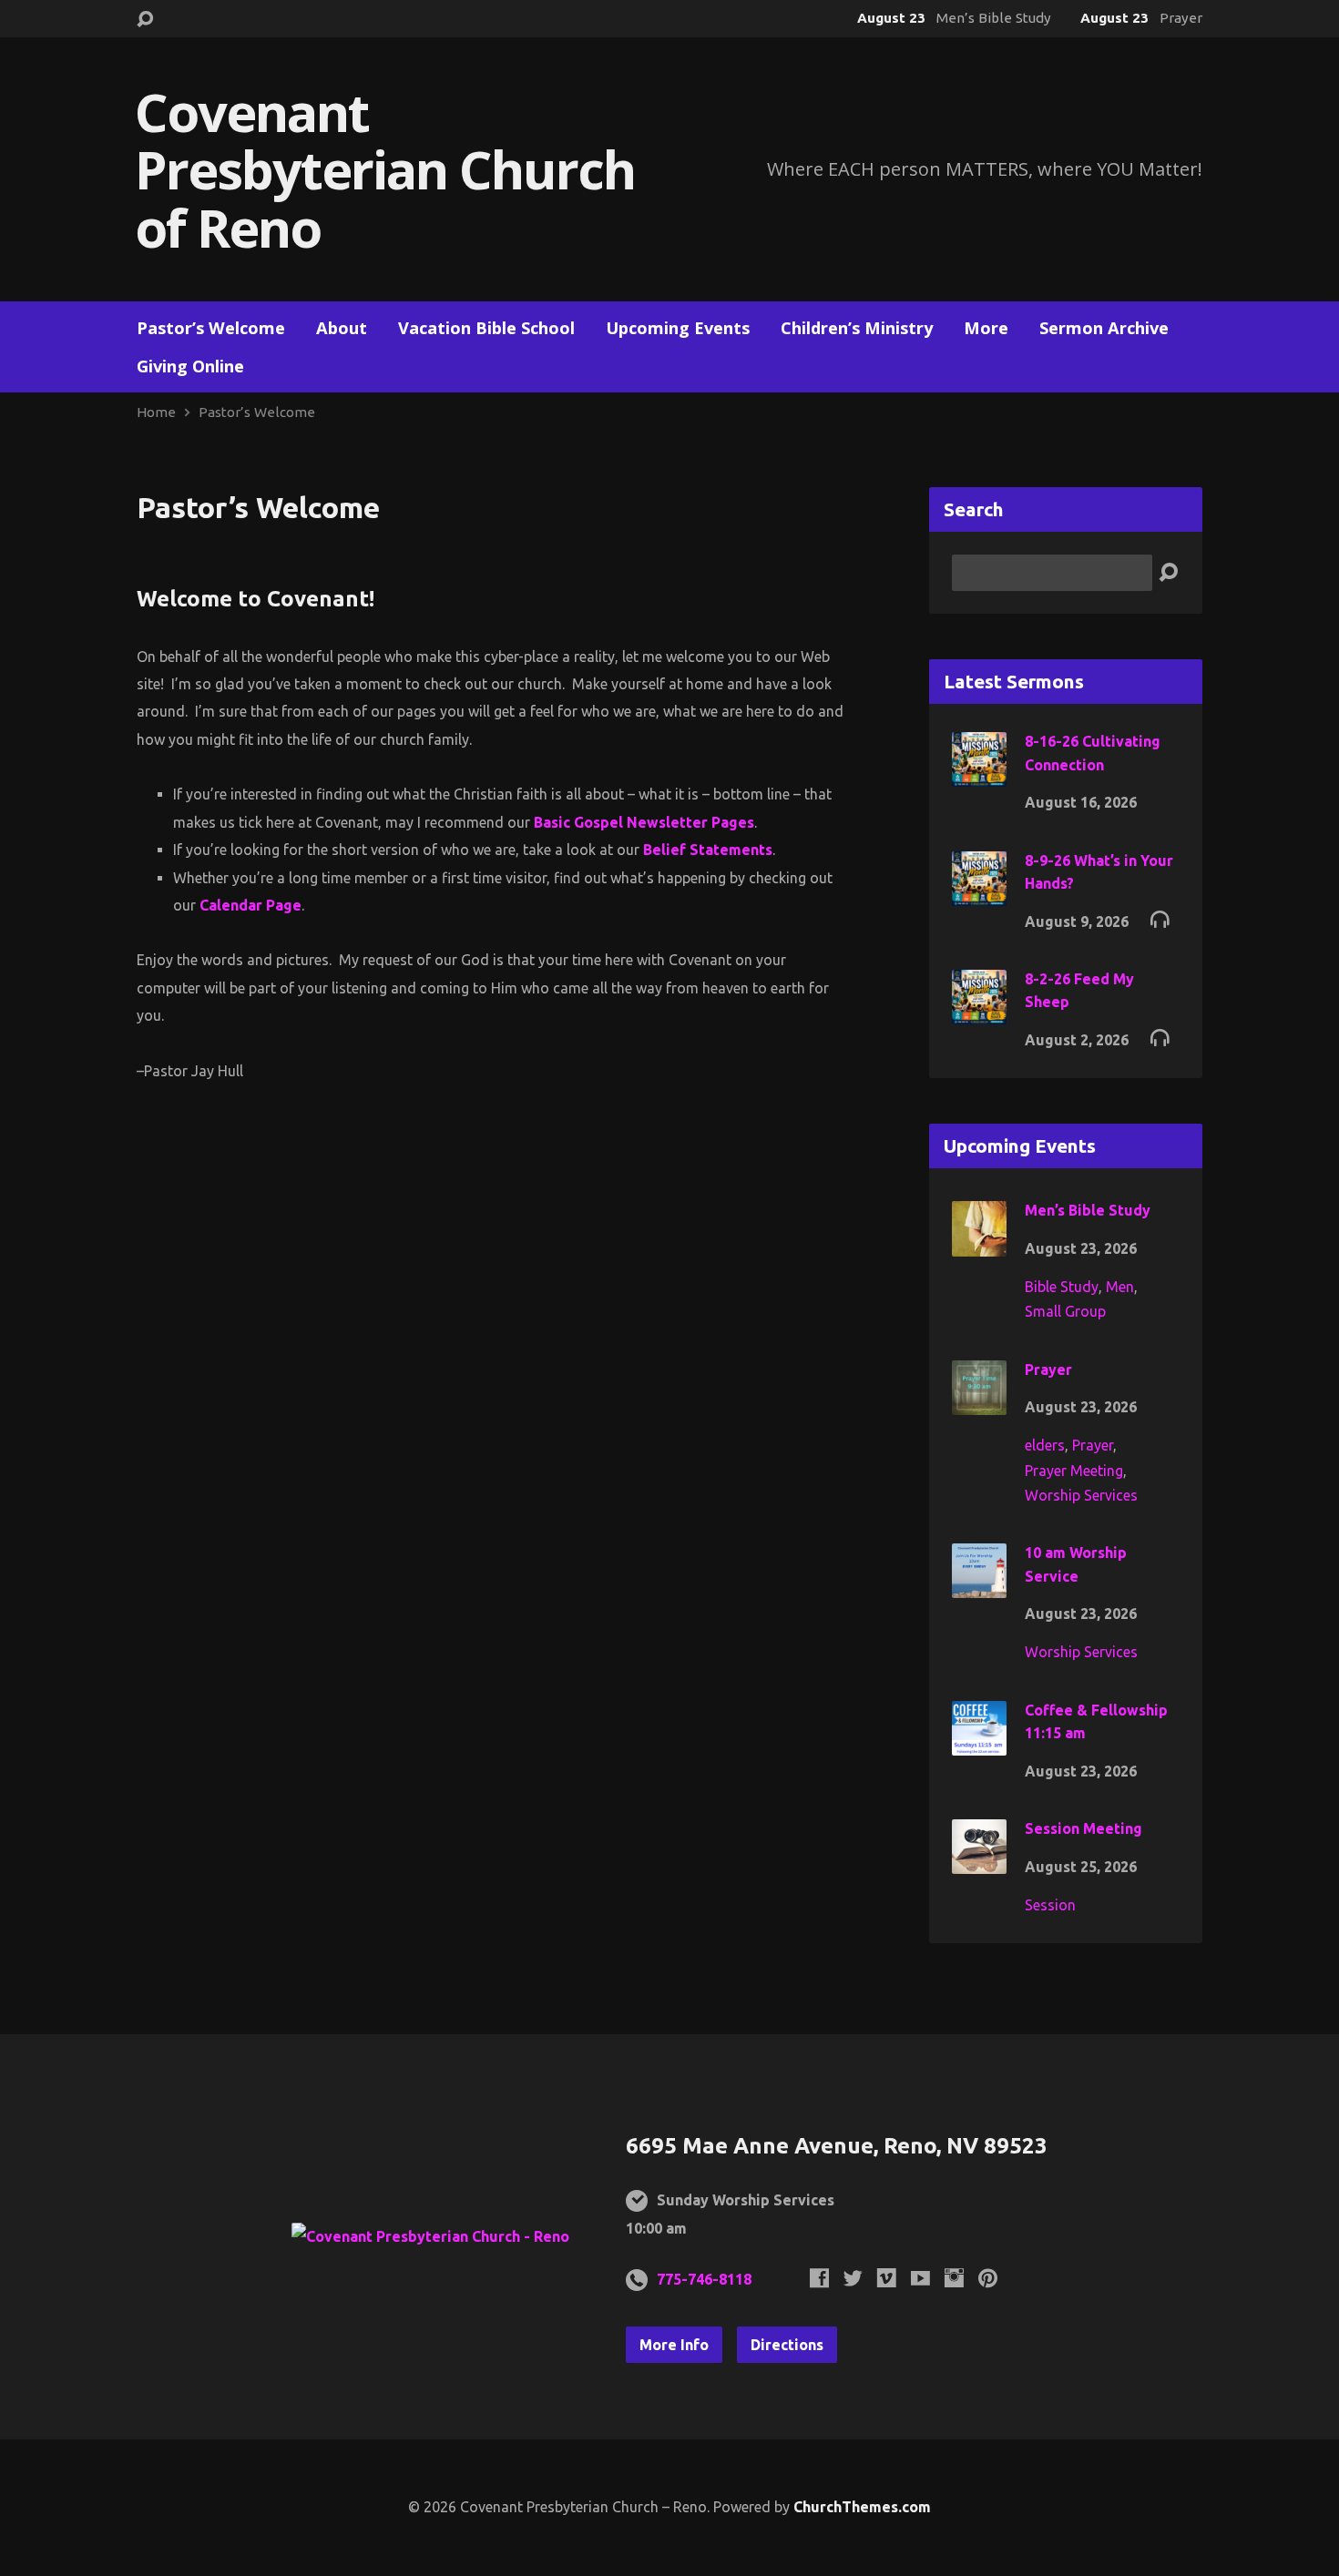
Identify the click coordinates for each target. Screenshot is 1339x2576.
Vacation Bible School (486, 328)
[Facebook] (819, 2278)
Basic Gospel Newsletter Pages (644, 822)
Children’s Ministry (857, 328)
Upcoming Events (678, 328)
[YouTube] (920, 2278)
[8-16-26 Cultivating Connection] (979, 774)
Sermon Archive (1104, 328)
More (986, 328)
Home (156, 412)
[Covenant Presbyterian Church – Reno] (430, 2236)
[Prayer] (979, 1401)
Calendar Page (250, 905)
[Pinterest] (988, 2278)
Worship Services (1081, 1495)
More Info (674, 2345)
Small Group (1065, 1311)
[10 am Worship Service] (979, 1585)
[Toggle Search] (145, 20)
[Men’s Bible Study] (979, 1244)
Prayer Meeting (1074, 1471)
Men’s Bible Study (1088, 1210)
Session (1050, 1905)
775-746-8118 (704, 2279)
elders (1045, 1445)
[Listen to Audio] (1160, 918)
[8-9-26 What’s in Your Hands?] (979, 892)
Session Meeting (1083, 1828)
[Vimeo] (887, 2278)
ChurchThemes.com (862, 2507)
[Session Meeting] (979, 1861)
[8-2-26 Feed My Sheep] (979, 1012)
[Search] (1168, 573)
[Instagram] (954, 2278)
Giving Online (190, 366)
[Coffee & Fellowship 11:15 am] (979, 1742)
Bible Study (1062, 1287)
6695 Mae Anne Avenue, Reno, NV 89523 (837, 2146)
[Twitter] (853, 2278)
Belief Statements (708, 850)
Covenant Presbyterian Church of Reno (385, 169)
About (342, 328)
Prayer (1048, 1369)
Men (1120, 1287)
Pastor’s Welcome (211, 328)
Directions (787, 2345)
